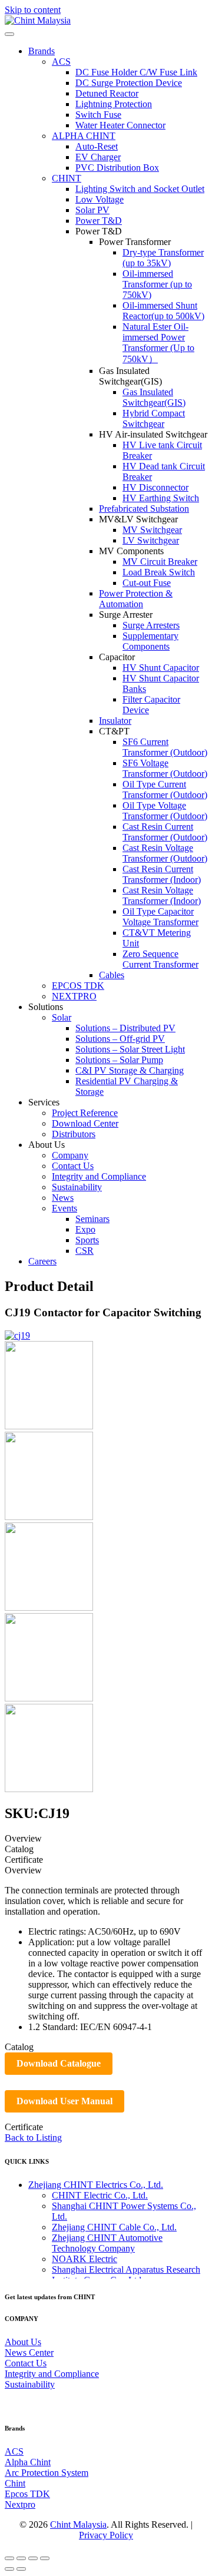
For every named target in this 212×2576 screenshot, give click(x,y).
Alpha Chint (28, 2462)
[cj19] (49, 1789)
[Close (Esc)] (9, 2558)
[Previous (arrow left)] (9, 2569)
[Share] (21, 2558)
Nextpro (20, 2504)
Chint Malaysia (78, 2524)
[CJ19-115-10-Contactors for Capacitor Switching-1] (49, 1607)
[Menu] (9, 34)
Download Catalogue (59, 2063)
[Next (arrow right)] (21, 2569)
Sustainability (30, 2384)
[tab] (106, 1839)
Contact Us (26, 2363)
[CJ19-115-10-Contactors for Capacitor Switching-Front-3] (49, 1517)
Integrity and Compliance (52, 2374)
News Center (29, 2352)
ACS (14, 2451)
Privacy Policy (106, 2535)
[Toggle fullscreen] (33, 2558)
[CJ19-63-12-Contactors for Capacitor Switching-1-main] (49, 1426)
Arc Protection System (47, 2473)
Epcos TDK (27, 2494)
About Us (23, 2342)
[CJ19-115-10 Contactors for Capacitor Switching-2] (49, 1698)
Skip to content (33, 10)
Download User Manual (64, 2101)
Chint (15, 2483)
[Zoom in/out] (45, 2558)
